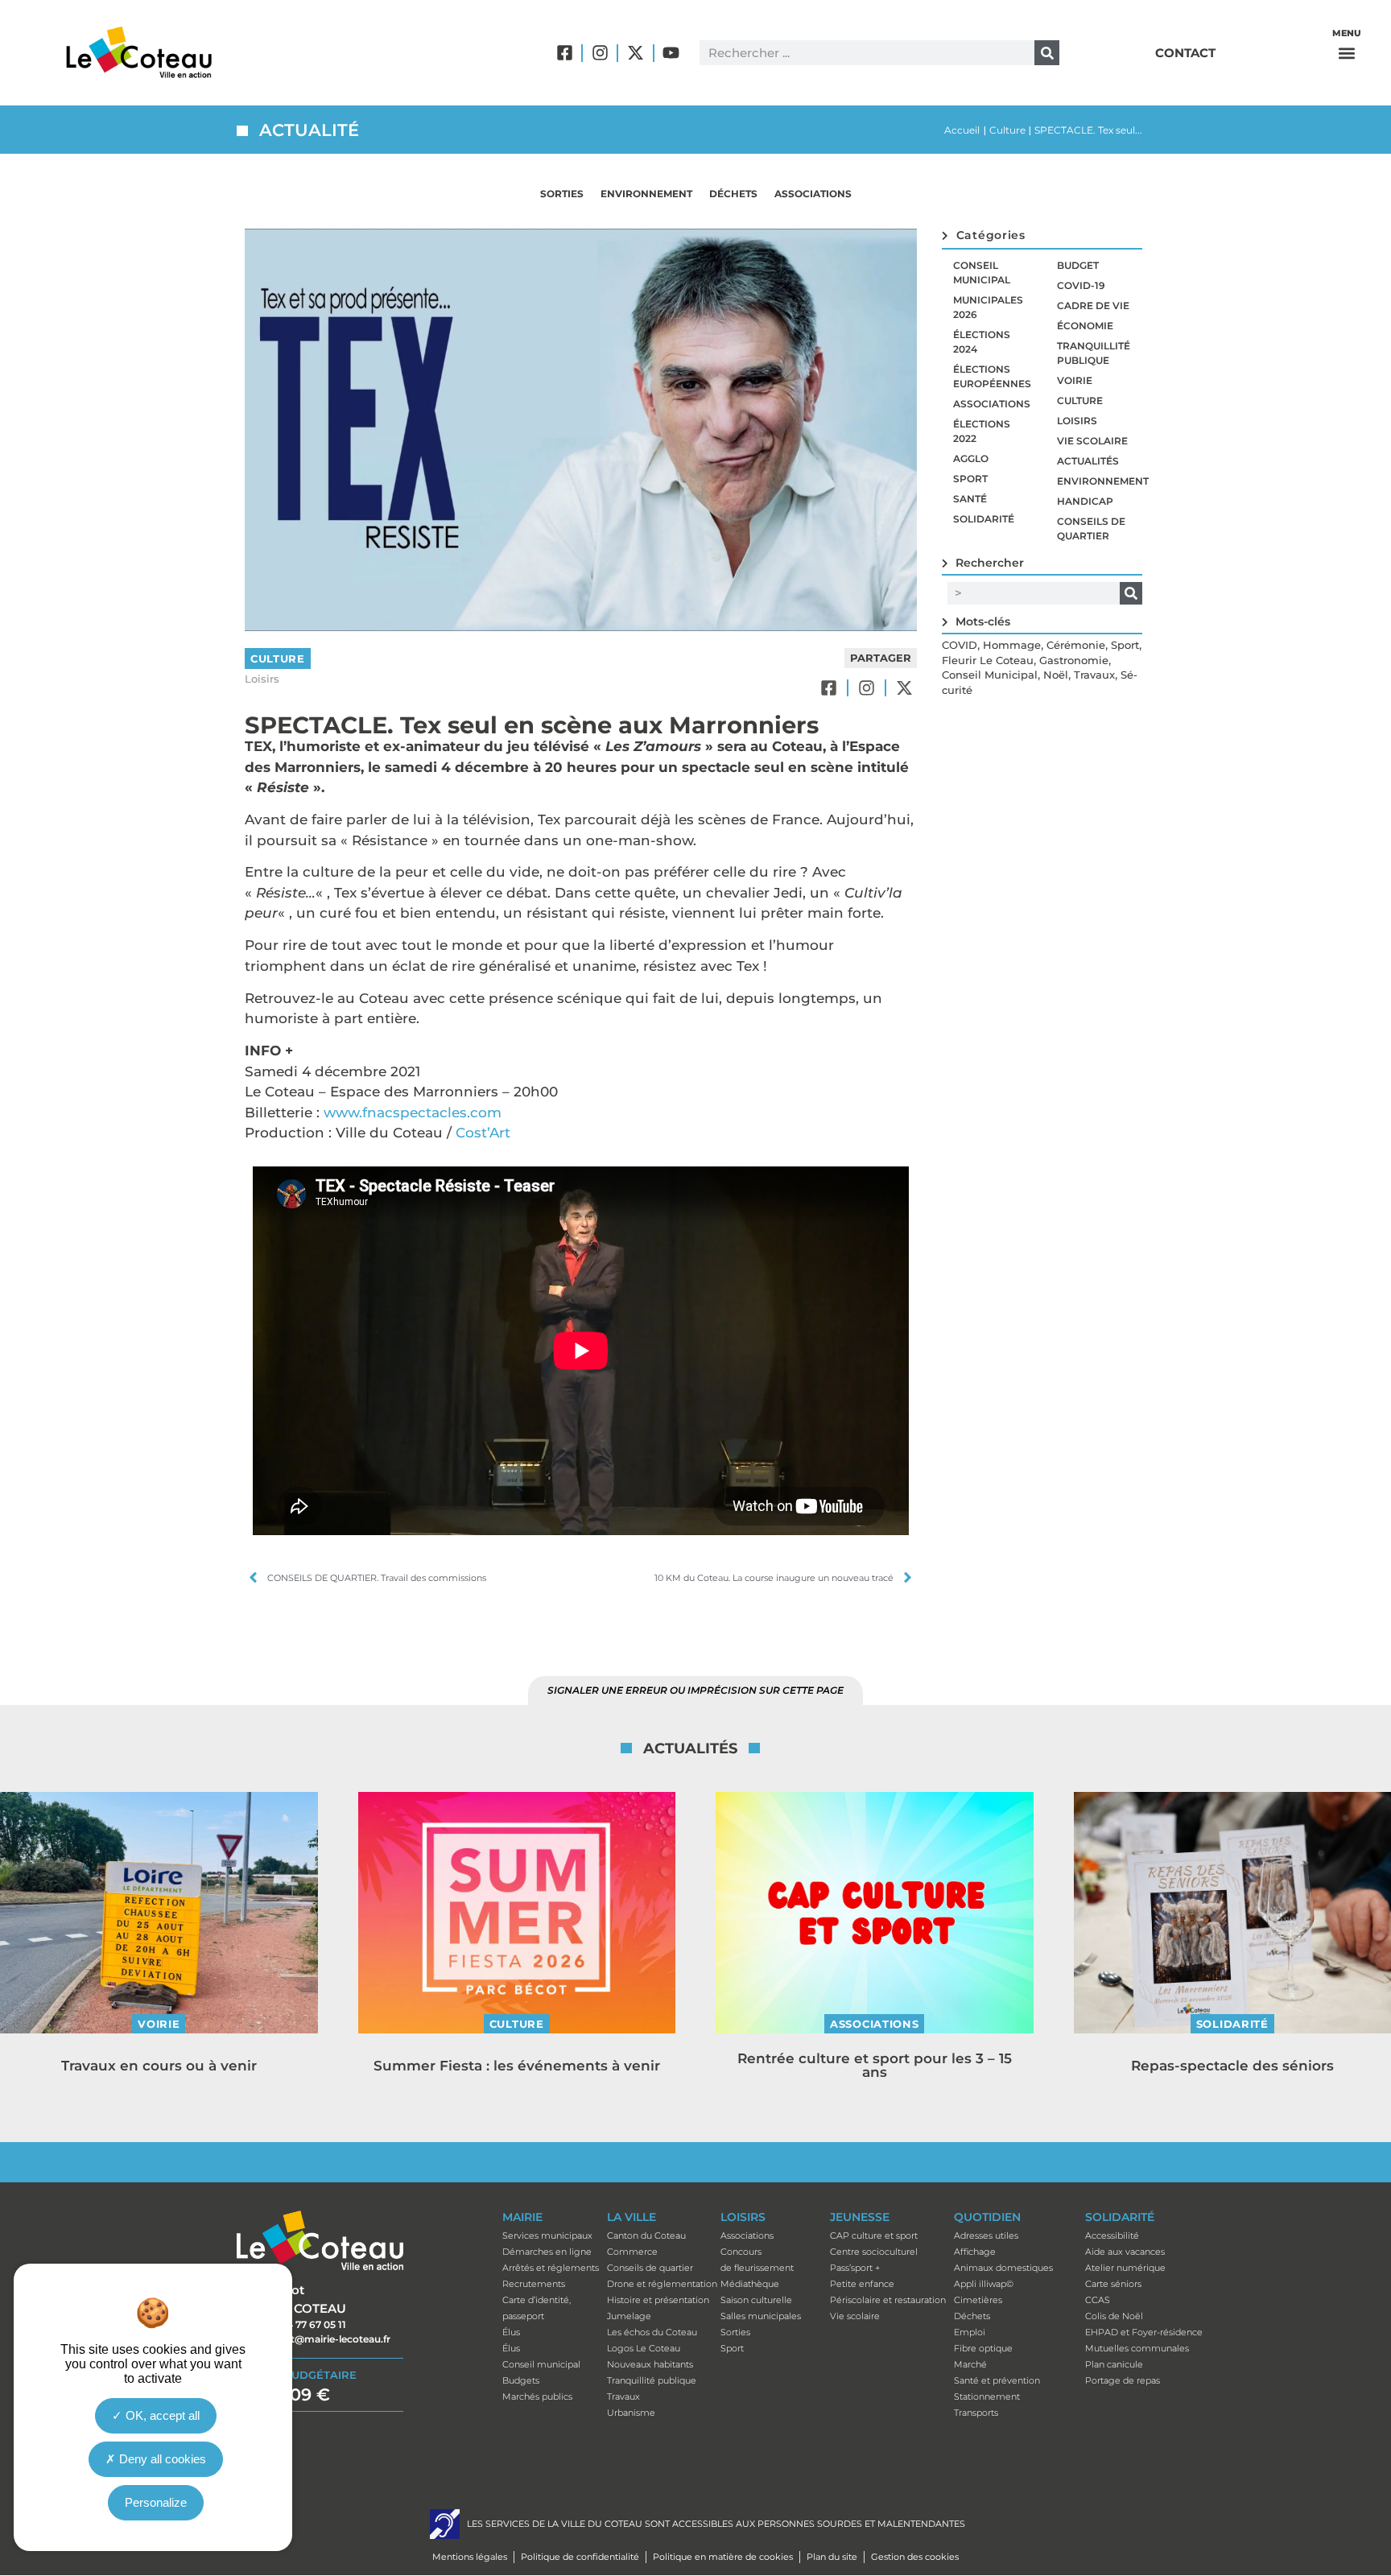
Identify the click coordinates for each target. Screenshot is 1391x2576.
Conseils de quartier (1091, 528)
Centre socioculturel (874, 2252)
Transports (976, 2413)
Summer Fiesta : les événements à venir (517, 2066)
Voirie (1075, 380)
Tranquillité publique (1094, 353)
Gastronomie (1074, 660)
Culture (1007, 130)
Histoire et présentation (658, 2300)
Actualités (1088, 461)
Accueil (962, 130)
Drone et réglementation (662, 2284)
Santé (970, 499)
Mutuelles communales (1137, 2348)
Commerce (632, 2252)
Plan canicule (1114, 2364)
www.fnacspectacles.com (413, 1113)
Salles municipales (761, 2316)
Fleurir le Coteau (988, 660)
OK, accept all (161, 2415)
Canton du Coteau (646, 2235)
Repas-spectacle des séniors (1232, 2066)
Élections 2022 (982, 431)
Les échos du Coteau (652, 2332)
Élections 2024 (982, 342)
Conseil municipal (982, 272)
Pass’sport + (855, 2268)
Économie (1085, 326)
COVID (960, 645)
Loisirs (262, 679)
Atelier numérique (1125, 2268)
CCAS (1098, 2300)
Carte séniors (1113, 2284)
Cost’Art (483, 1133)
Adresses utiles (986, 2235)
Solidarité (984, 519)
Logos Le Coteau (644, 2348)
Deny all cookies (161, 2458)
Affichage (975, 2252)
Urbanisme (631, 2413)
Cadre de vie (1093, 305)
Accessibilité (1112, 2235)
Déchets (733, 194)
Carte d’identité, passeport (537, 2308)
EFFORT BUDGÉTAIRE (297, 2375)
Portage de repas (1123, 2380)
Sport (970, 479)
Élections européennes (992, 376)
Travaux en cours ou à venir (159, 2066)
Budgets (521, 2380)
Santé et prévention (997, 2380)
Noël (1056, 675)
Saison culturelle (756, 2300)
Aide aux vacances (1125, 2252)
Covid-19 (1081, 285)
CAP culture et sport (874, 2235)
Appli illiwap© (984, 2284)
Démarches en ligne (547, 2252)
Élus (511, 2332)
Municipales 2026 (988, 307)
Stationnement (987, 2396)
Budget (1078, 265)
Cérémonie (1076, 645)
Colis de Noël (1114, 2316)
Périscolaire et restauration (888, 2300)
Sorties (562, 194)
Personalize (156, 2502)
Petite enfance (862, 2284)
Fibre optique (983, 2348)
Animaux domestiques (1003, 2268)
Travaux (1094, 675)
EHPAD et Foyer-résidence (1144, 2332)
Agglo (971, 458)
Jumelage (629, 2316)
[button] (1347, 53)
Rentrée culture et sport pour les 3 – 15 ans (875, 2065)
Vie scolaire (1092, 441)
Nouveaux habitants (650, 2364)
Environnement (646, 194)
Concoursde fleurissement (757, 2260)
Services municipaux (547, 2235)
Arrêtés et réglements (551, 2268)
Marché (970, 2364)
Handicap (1085, 501)
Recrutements (534, 2284)
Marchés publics (537, 2396)
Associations (813, 194)
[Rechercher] (1047, 53)
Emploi (970, 2332)
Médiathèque (750, 2284)
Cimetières (978, 2300)
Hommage (1012, 645)
